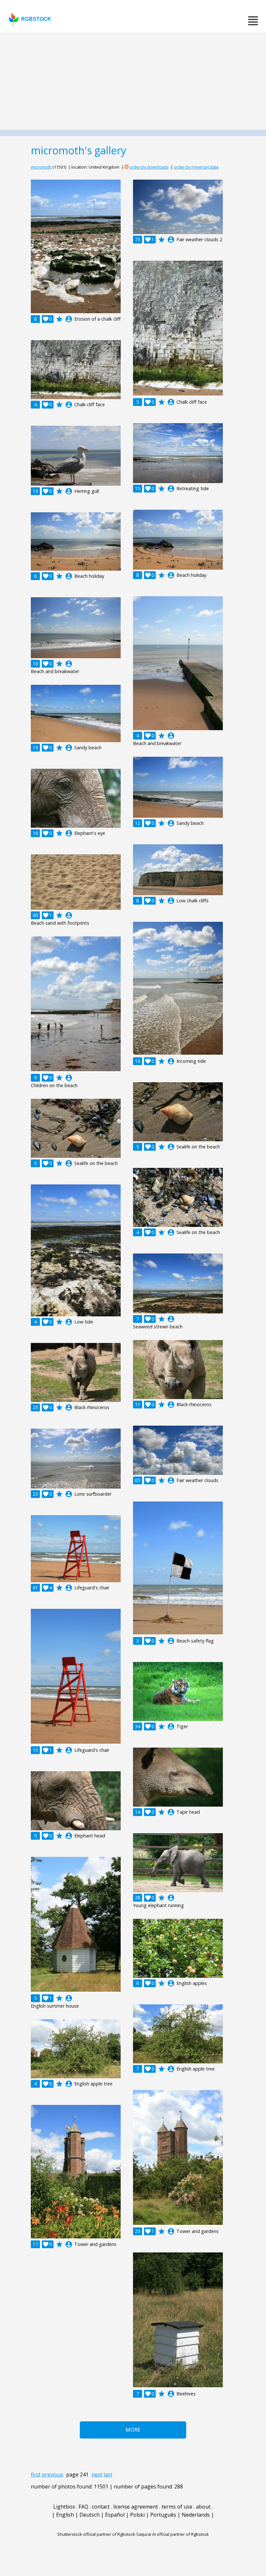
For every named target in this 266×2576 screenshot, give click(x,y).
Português (163, 2515)
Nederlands (196, 2515)
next (97, 2475)
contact (101, 2507)
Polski (137, 2515)
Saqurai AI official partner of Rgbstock (173, 2534)
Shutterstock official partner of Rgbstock (96, 2534)
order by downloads (149, 167)
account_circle (69, 319)
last (108, 2475)
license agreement (136, 2507)
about (203, 2507)
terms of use (177, 2507)
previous (53, 2475)
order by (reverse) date (196, 167)
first (36, 2475)
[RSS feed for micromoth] (127, 167)
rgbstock (36, 19)
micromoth (41, 167)
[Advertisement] (133, 81)
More (133, 2430)
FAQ (83, 2507)
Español (115, 2515)
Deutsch (90, 2515)
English (65, 2515)
